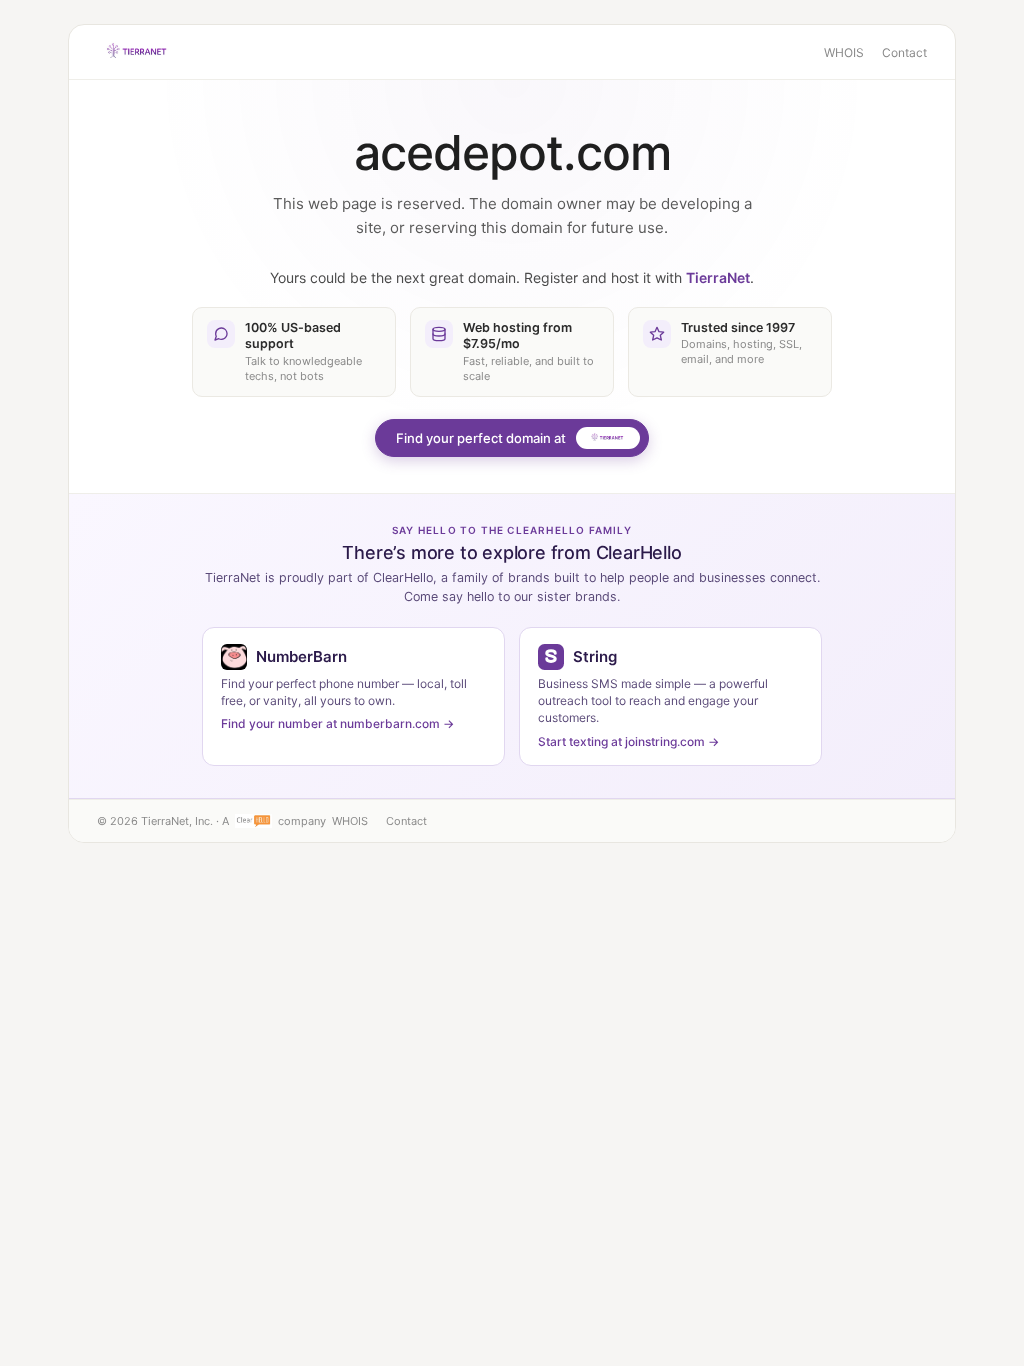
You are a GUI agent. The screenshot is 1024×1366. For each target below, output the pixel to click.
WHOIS (844, 52)
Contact (904, 52)
